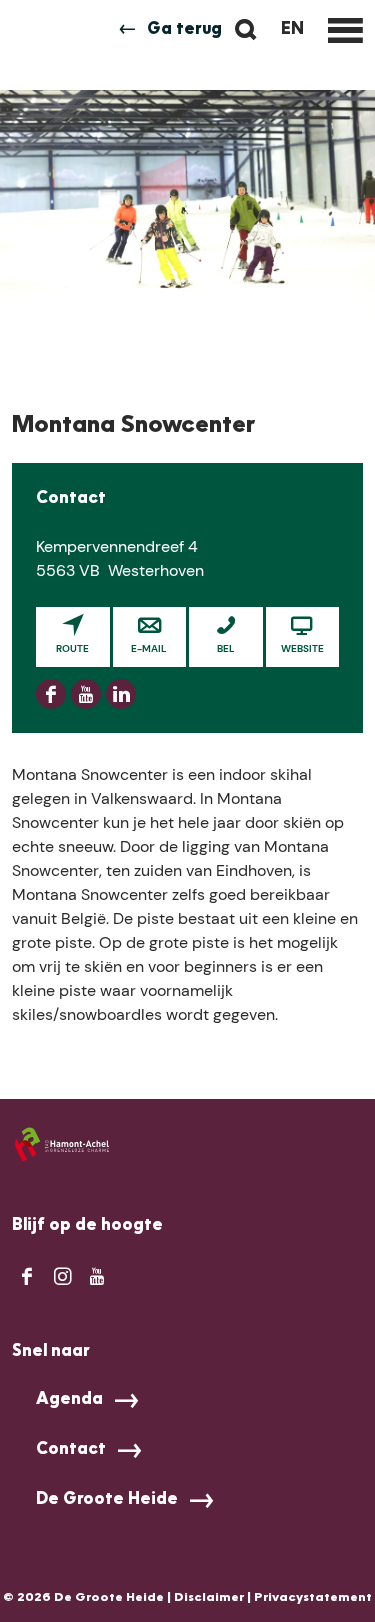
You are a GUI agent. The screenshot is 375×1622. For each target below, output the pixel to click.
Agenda (69, 1400)
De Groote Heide (107, 1500)
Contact (71, 1450)
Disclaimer (209, 1598)
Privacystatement (313, 1598)
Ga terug (184, 30)
